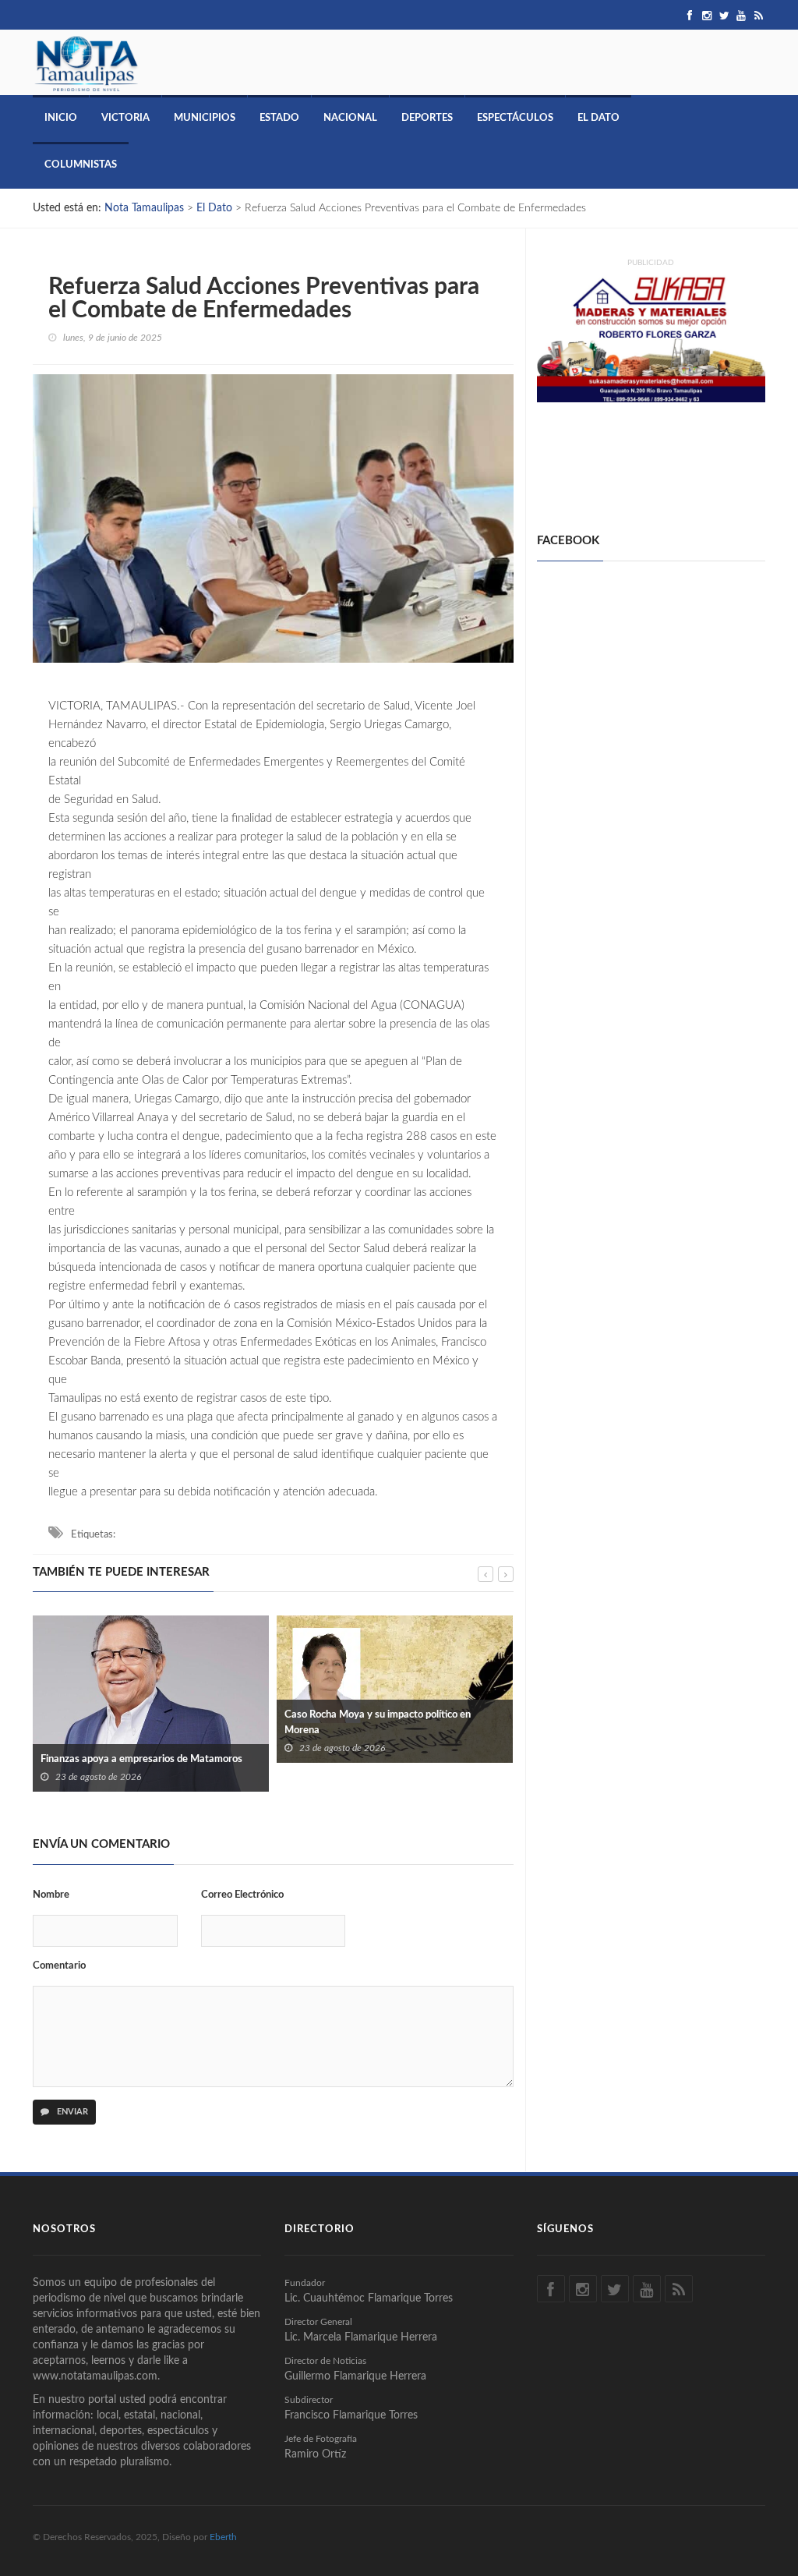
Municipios (205, 118)
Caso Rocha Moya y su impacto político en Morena (134, 1723)
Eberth (223, 2537)
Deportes (427, 118)
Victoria (125, 118)
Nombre (51, 1895)
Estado (279, 118)
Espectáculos (515, 118)
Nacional (350, 118)
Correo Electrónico (242, 1895)
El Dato (598, 118)
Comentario (59, 1966)
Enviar (71, 2112)
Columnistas (81, 165)
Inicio (61, 118)
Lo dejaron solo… (322, 1756)
